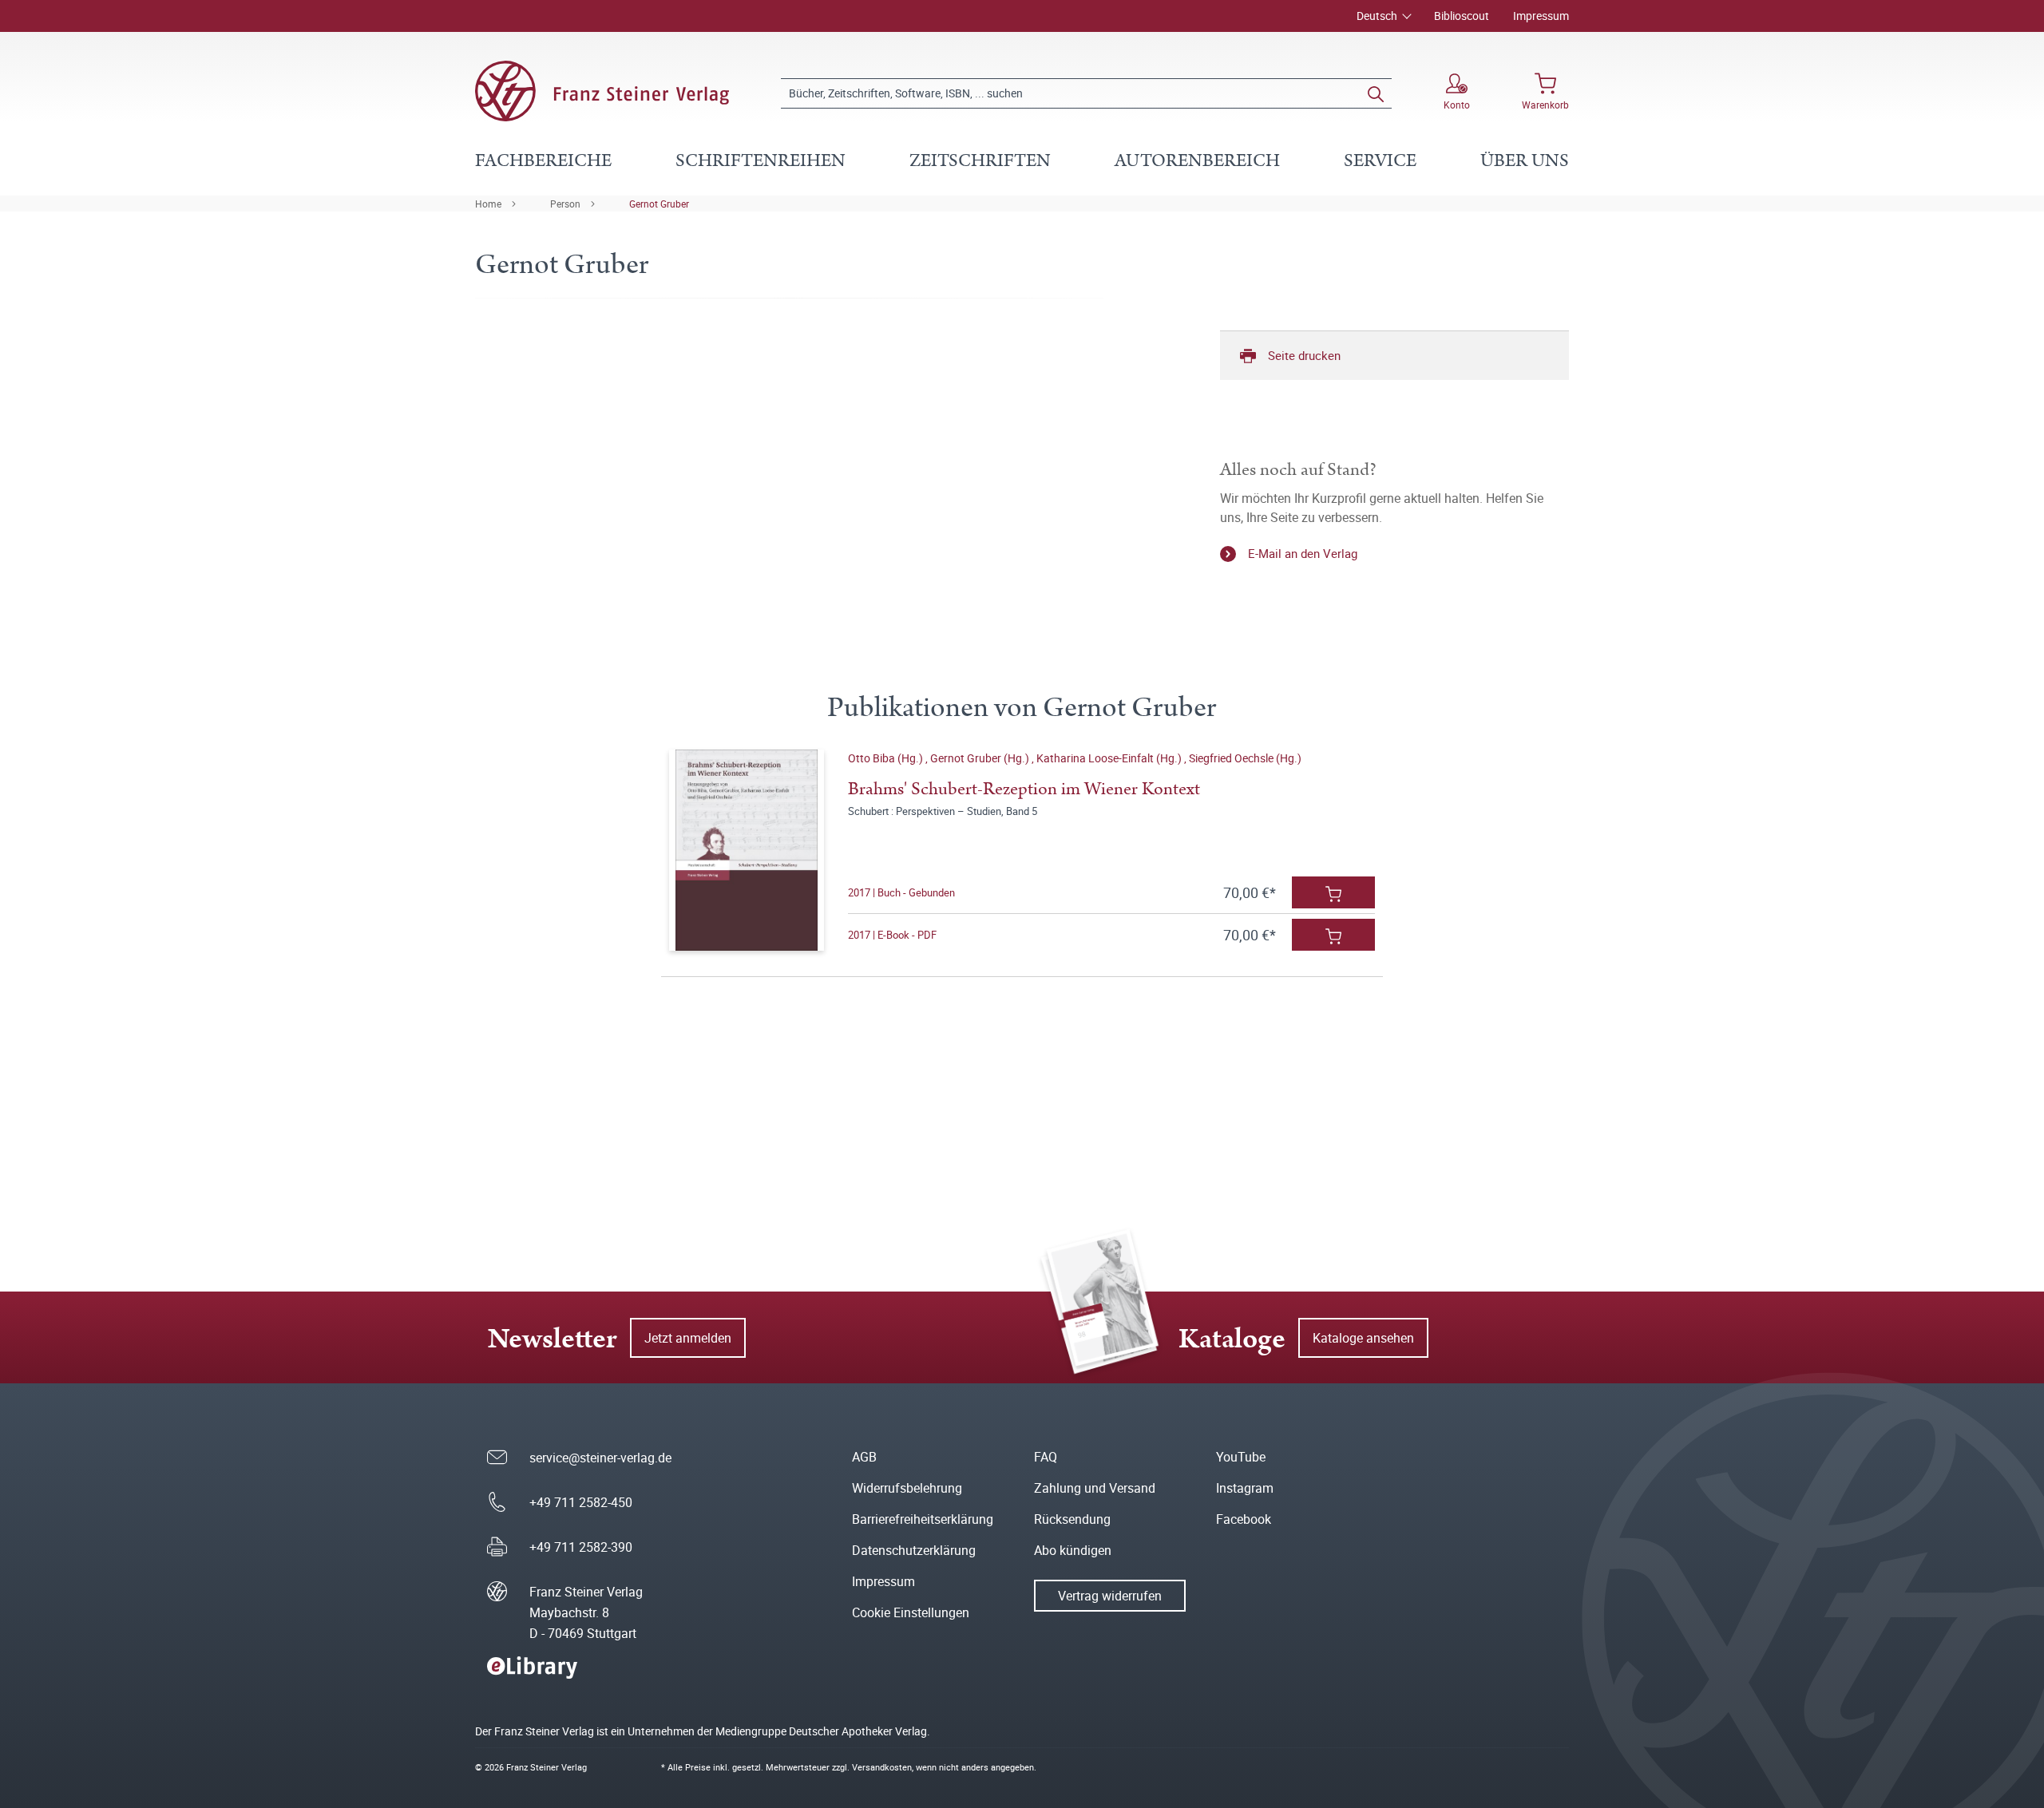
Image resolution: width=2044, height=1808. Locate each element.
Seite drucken (1304, 355)
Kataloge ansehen (1363, 1338)
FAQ (1046, 1457)
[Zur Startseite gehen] (602, 91)
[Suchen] (1376, 93)
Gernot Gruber (659, 204)
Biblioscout (1462, 16)
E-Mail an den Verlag (1303, 553)
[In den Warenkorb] (1333, 892)
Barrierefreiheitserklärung (923, 1519)
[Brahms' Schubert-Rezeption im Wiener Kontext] (746, 850)
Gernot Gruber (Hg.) (981, 758)
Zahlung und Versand (1095, 1488)
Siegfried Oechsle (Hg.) (1245, 758)
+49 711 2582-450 (581, 1502)
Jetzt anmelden (688, 1338)
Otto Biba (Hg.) (887, 758)
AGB (864, 1457)
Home (488, 204)
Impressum (1541, 16)
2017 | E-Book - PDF (892, 935)
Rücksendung (1072, 1519)
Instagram (1245, 1488)
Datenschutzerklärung (914, 1550)
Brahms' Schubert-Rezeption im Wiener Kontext (1024, 789)
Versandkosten (882, 1767)
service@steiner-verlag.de (600, 1458)
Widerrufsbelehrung (907, 1488)
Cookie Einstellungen (911, 1612)
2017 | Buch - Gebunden (901, 892)
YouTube (1241, 1457)
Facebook (1244, 1519)
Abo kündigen (1073, 1550)
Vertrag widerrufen (1110, 1596)
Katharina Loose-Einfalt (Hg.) (1110, 758)
